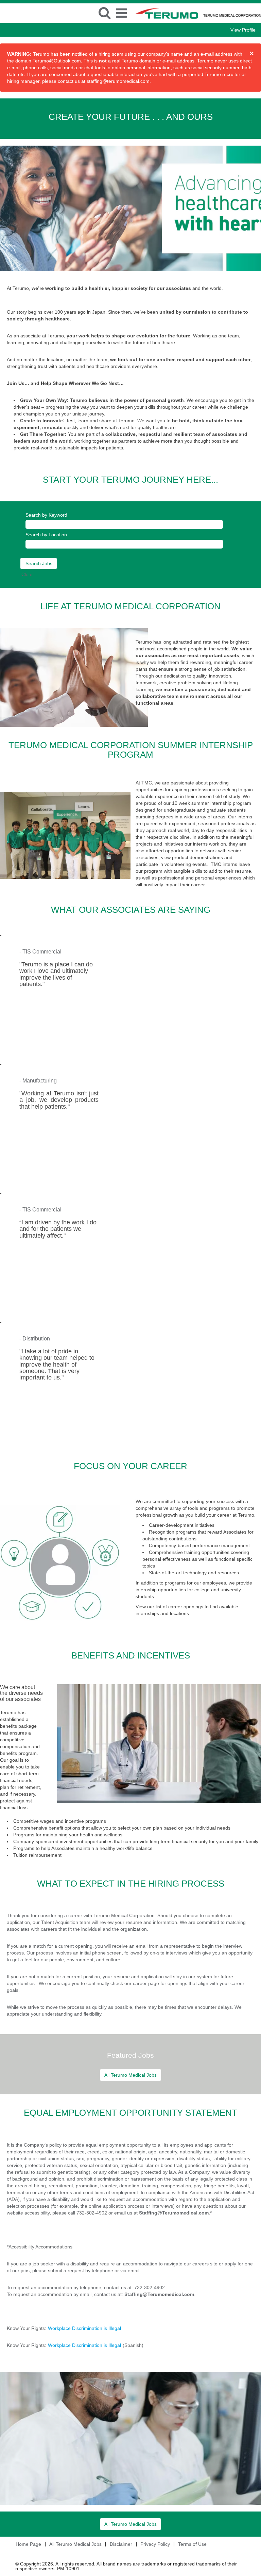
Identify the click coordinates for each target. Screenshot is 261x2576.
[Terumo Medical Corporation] (0, 7)
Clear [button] (27, 574)
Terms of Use (192, 2544)
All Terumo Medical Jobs (130, 2075)
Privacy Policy (155, 2544)
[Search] (105, 13)
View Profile (243, 30)
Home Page (28, 2544)
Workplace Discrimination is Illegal (84, 2328)
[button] (122, 13)
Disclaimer (121, 2544)
